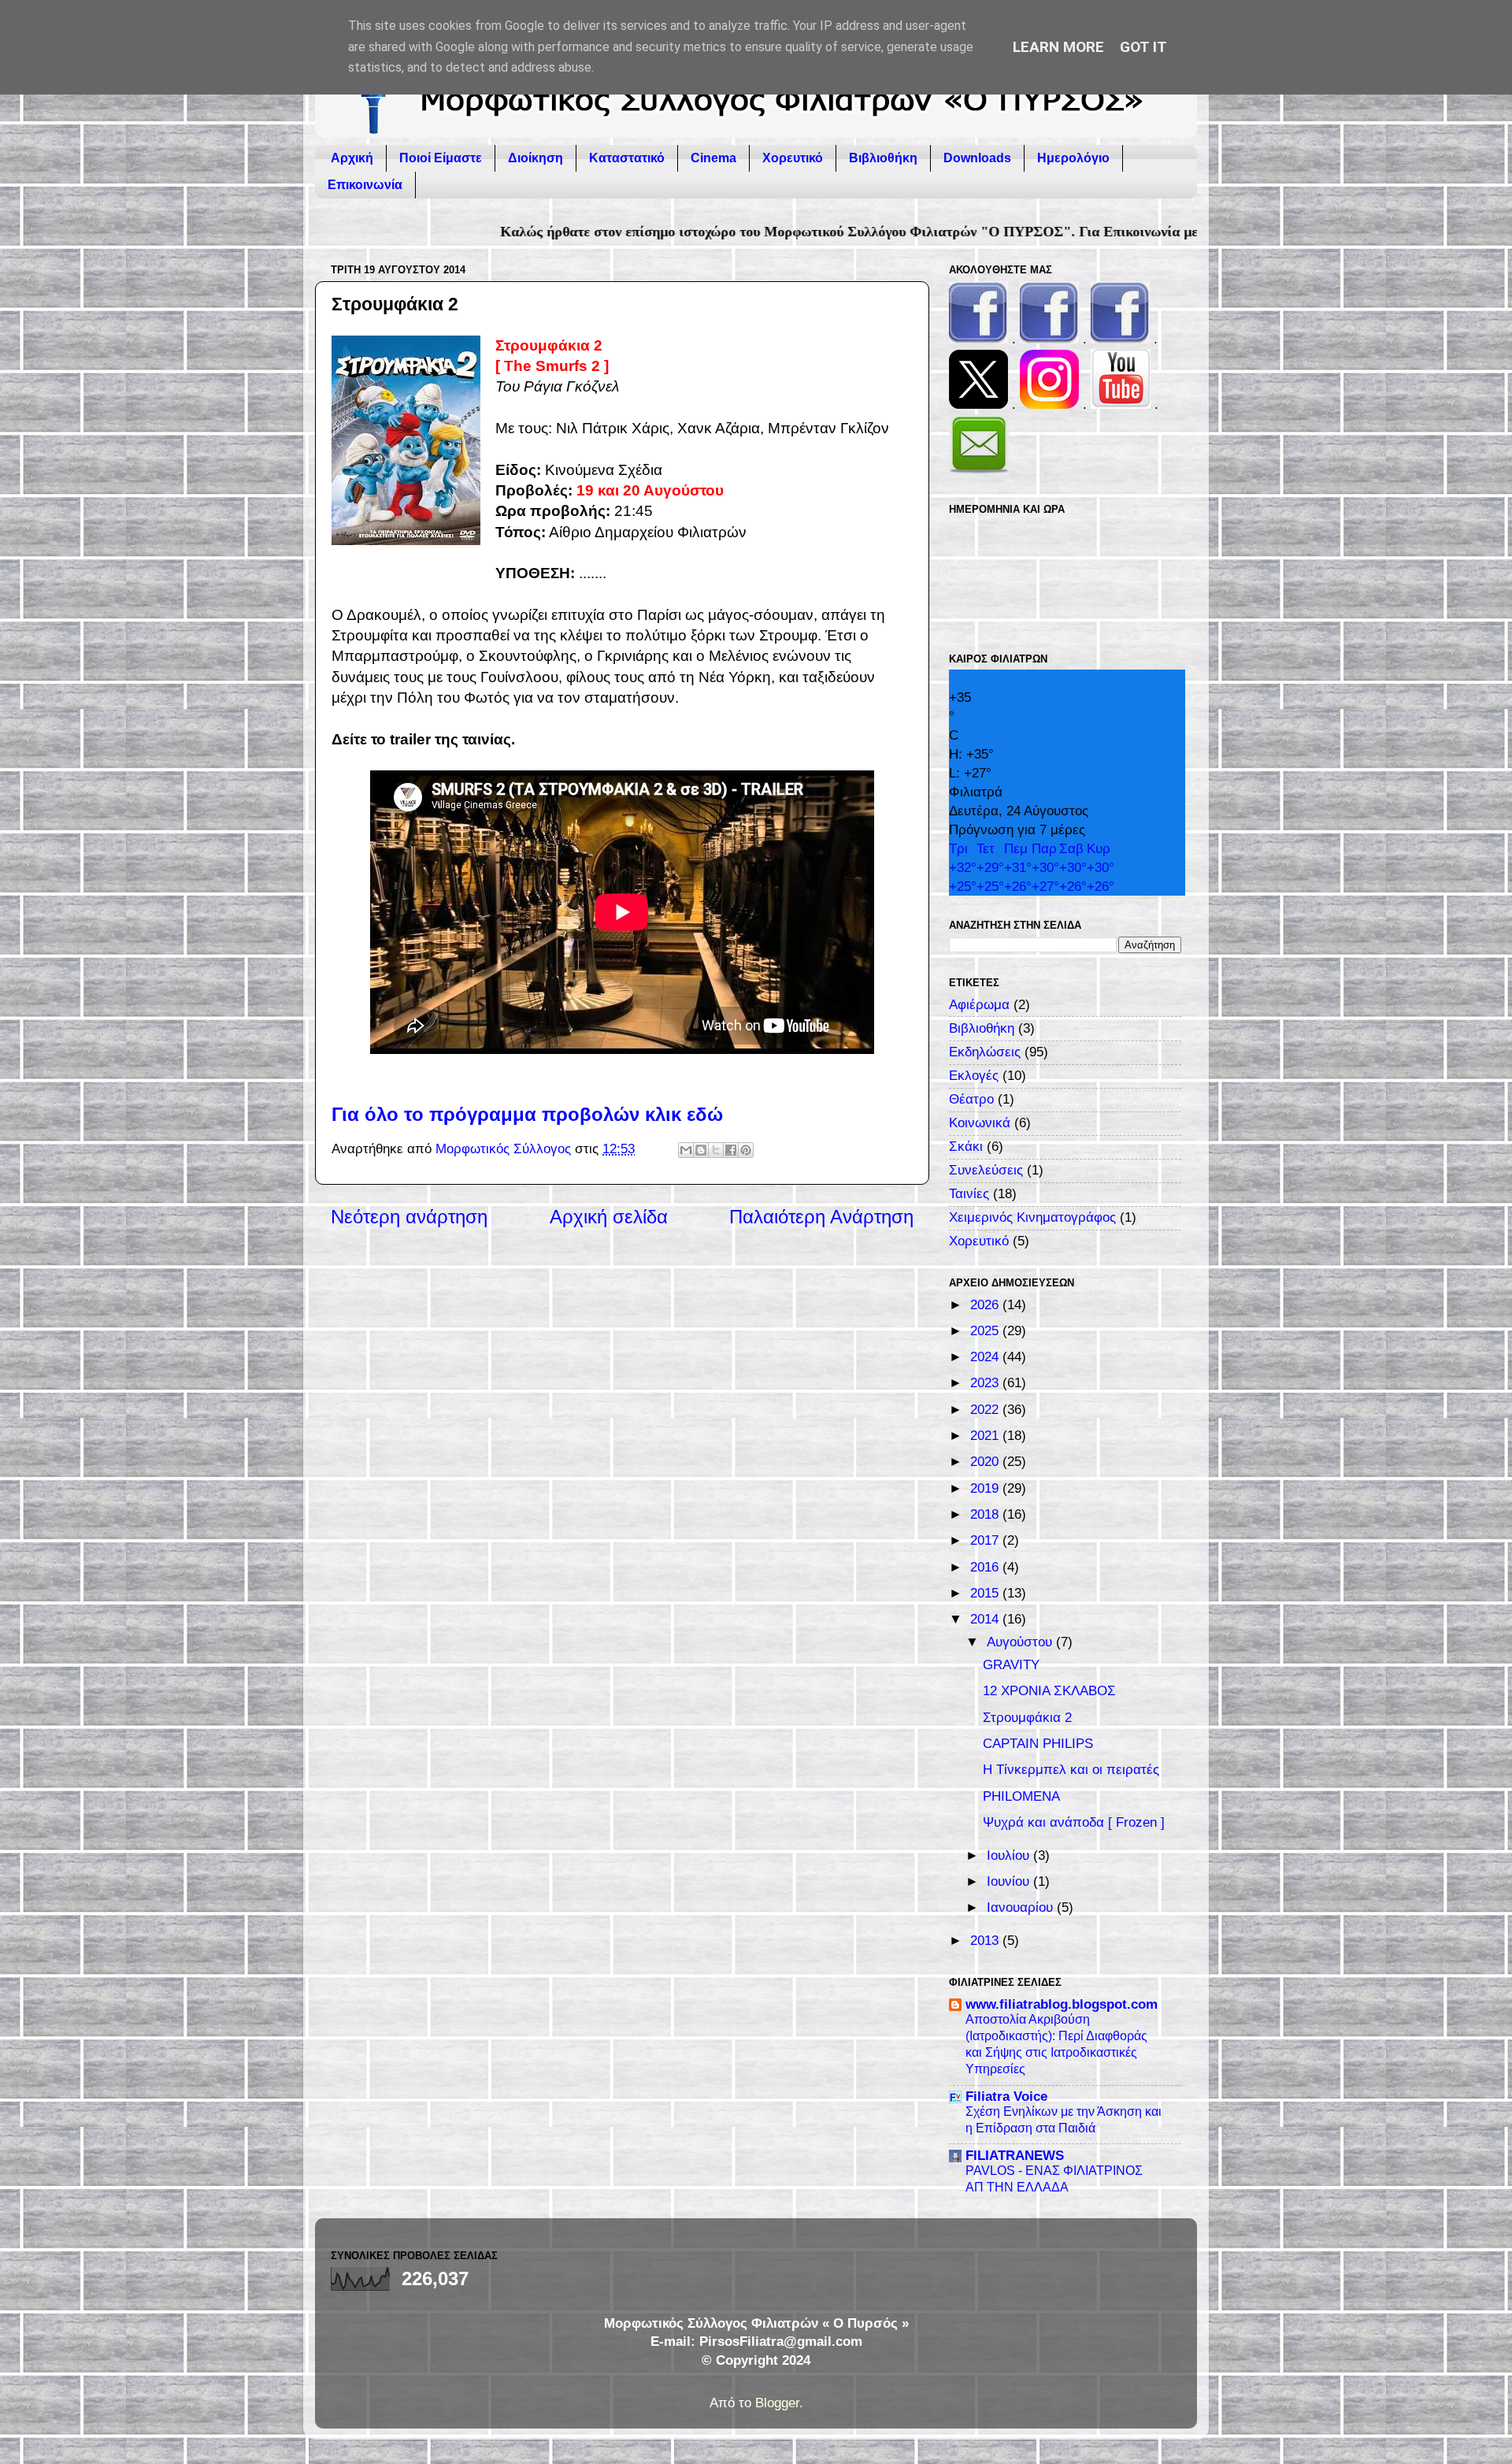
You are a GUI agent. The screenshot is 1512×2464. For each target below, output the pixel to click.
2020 (986, 1462)
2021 (986, 1436)
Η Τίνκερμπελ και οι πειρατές (1071, 1770)
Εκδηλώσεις (985, 1052)
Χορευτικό (793, 158)
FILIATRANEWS (1015, 2156)
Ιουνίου (1010, 1881)
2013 (986, 1941)
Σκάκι (966, 1147)
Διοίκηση (535, 158)
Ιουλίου (1010, 1855)
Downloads (977, 158)
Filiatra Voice (1006, 2097)
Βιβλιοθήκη (883, 158)
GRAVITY (1011, 1665)
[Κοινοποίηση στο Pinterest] (746, 1150)
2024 (986, 1357)
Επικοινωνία (365, 185)
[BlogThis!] (701, 1150)
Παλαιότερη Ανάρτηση (821, 1217)
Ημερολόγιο (1073, 158)
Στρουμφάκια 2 (1027, 1718)
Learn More (1058, 47)
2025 (986, 1331)
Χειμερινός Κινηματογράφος (1032, 1217)
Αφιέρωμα (979, 1005)
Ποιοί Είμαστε (441, 158)
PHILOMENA (1021, 1796)
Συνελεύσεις (986, 1170)
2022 (986, 1410)
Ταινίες (969, 1194)
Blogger (777, 2403)
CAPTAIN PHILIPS (1038, 1744)
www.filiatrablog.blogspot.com (1062, 2004)
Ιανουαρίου (1022, 1907)
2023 (986, 1383)
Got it (1143, 47)
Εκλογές (974, 1076)
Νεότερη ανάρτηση (409, 1217)
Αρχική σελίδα (609, 1217)
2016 (986, 1567)
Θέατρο (971, 1099)
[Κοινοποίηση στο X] (716, 1150)
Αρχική (352, 158)
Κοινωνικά (980, 1123)
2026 (986, 1305)
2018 (986, 1514)
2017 (986, 1540)
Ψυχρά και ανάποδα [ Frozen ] (1074, 1822)
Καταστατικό (627, 158)
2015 (986, 1593)
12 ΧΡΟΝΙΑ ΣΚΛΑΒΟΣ (1049, 1691)
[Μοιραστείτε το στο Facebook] (731, 1150)
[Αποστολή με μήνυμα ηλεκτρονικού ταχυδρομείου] (686, 1150)
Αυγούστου (1021, 1642)
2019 (986, 1488)
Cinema (713, 158)
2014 (986, 1619)
